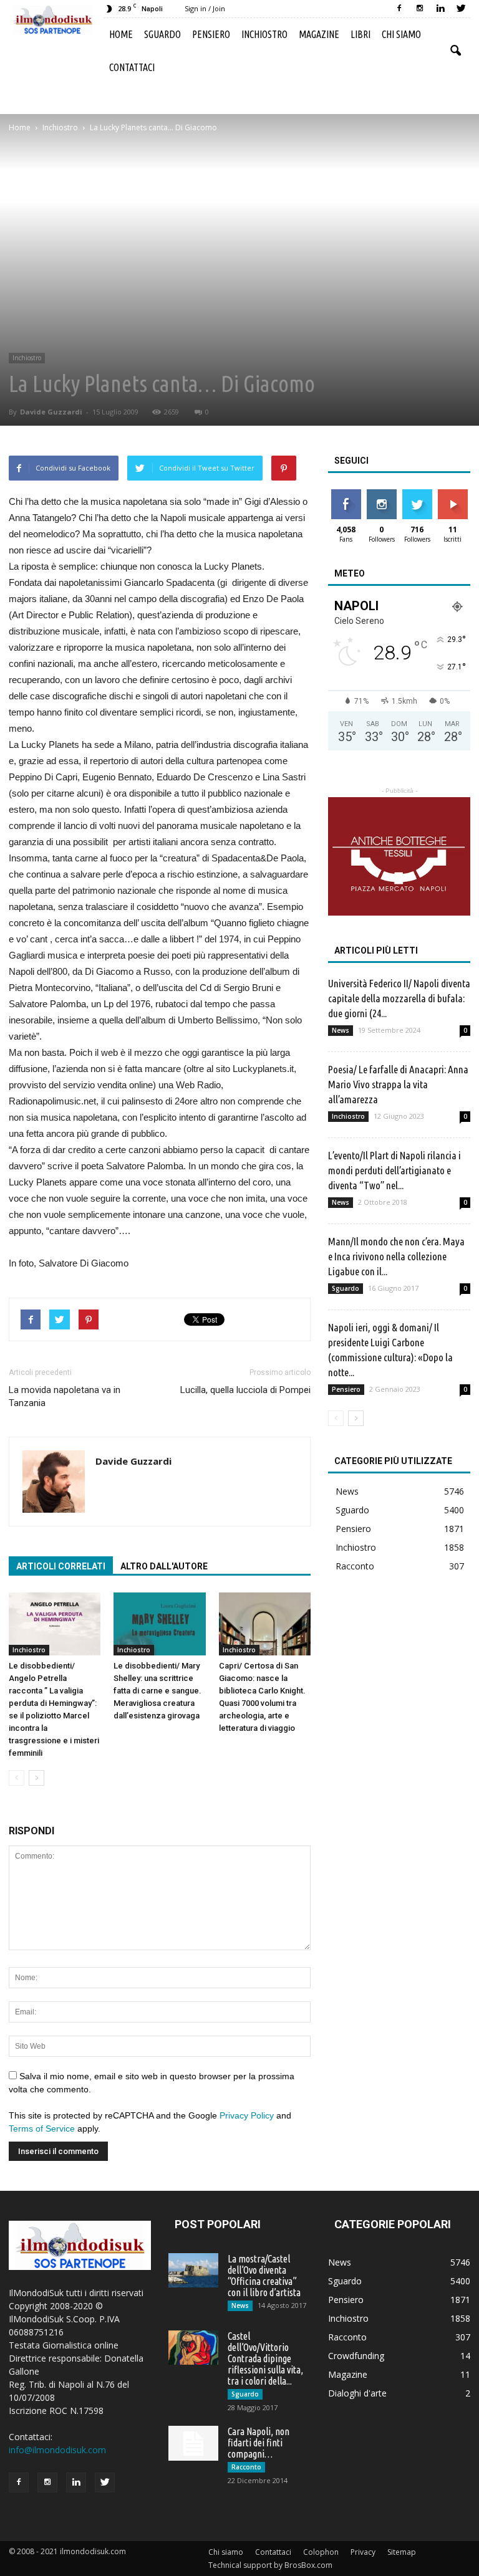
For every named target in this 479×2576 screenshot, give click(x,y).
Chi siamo (401, 34)
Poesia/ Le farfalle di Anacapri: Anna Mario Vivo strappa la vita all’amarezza (398, 1084)
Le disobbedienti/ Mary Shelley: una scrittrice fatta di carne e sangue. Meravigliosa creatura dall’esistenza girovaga (157, 1691)
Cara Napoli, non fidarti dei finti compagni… (259, 2443)
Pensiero (211, 34)
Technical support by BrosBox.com (270, 2565)
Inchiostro (264, 34)
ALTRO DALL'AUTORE (164, 1566)
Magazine (319, 34)
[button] (455, 51)
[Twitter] (461, 9)
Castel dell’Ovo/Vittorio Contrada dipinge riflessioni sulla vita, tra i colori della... (265, 2358)
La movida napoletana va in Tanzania (65, 1396)
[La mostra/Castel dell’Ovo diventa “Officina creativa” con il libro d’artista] (193, 2270)
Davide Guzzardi (51, 412)
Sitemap (402, 2552)
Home (121, 34)
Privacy (363, 2552)
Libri (360, 34)
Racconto (355, 1566)
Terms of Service (42, 2128)
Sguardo (162, 34)
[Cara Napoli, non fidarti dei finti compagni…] (193, 2443)
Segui (381, 494)
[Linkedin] (440, 9)
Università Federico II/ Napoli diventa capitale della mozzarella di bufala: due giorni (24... (399, 998)
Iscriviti (452, 494)
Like (346, 494)
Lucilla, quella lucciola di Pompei (245, 1390)
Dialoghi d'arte (357, 2393)
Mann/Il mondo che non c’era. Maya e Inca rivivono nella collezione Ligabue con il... (396, 1256)
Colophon (321, 2552)
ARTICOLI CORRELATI (61, 1566)
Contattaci (132, 67)
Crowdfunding (356, 2356)
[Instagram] (420, 9)
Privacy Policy (247, 2115)
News (341, 1030)
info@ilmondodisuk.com (57, 2450)
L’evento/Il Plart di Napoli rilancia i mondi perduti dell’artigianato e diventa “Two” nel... (394, 1170)
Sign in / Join (205, 8)
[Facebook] (399, 9)
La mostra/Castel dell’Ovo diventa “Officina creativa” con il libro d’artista (264, 2276)
